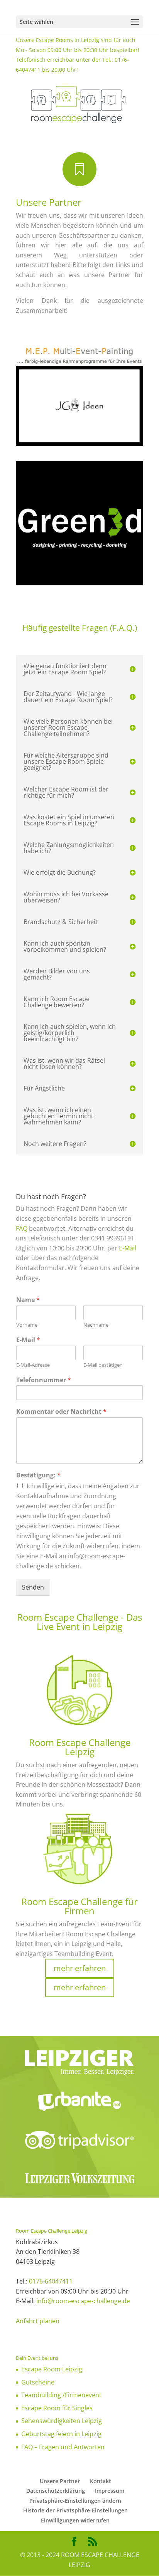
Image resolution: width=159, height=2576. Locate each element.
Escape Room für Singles (57, 2408)
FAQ (22, 1228)
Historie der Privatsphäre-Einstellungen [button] (75, 2510)
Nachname (96, 1325)
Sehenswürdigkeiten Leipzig (62, 2421)
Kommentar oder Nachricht (61, 1412)
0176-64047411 (51, 2281)
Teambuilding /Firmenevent (61, 2395)
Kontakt (101, 2481)
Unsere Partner (60, 2481)
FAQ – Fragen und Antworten (63, 2447)
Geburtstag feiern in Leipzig (61, 2434)
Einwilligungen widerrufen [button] (75, 2520)
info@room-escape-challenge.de (83, 2301)
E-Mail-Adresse (33, 1365)
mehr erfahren (80, 1968)
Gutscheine (38, 2382)
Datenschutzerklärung (56, 2491)
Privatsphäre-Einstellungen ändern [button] (75, 2501)
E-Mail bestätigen (103, 1365)
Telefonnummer (44, 1380)
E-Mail (128, 1248)
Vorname (27, 1325)
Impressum (110, 2491)
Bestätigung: (38, 1475)
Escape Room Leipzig (52, 2369)
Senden (33, 1587)
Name (28, 1300)
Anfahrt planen (38, 2321)
